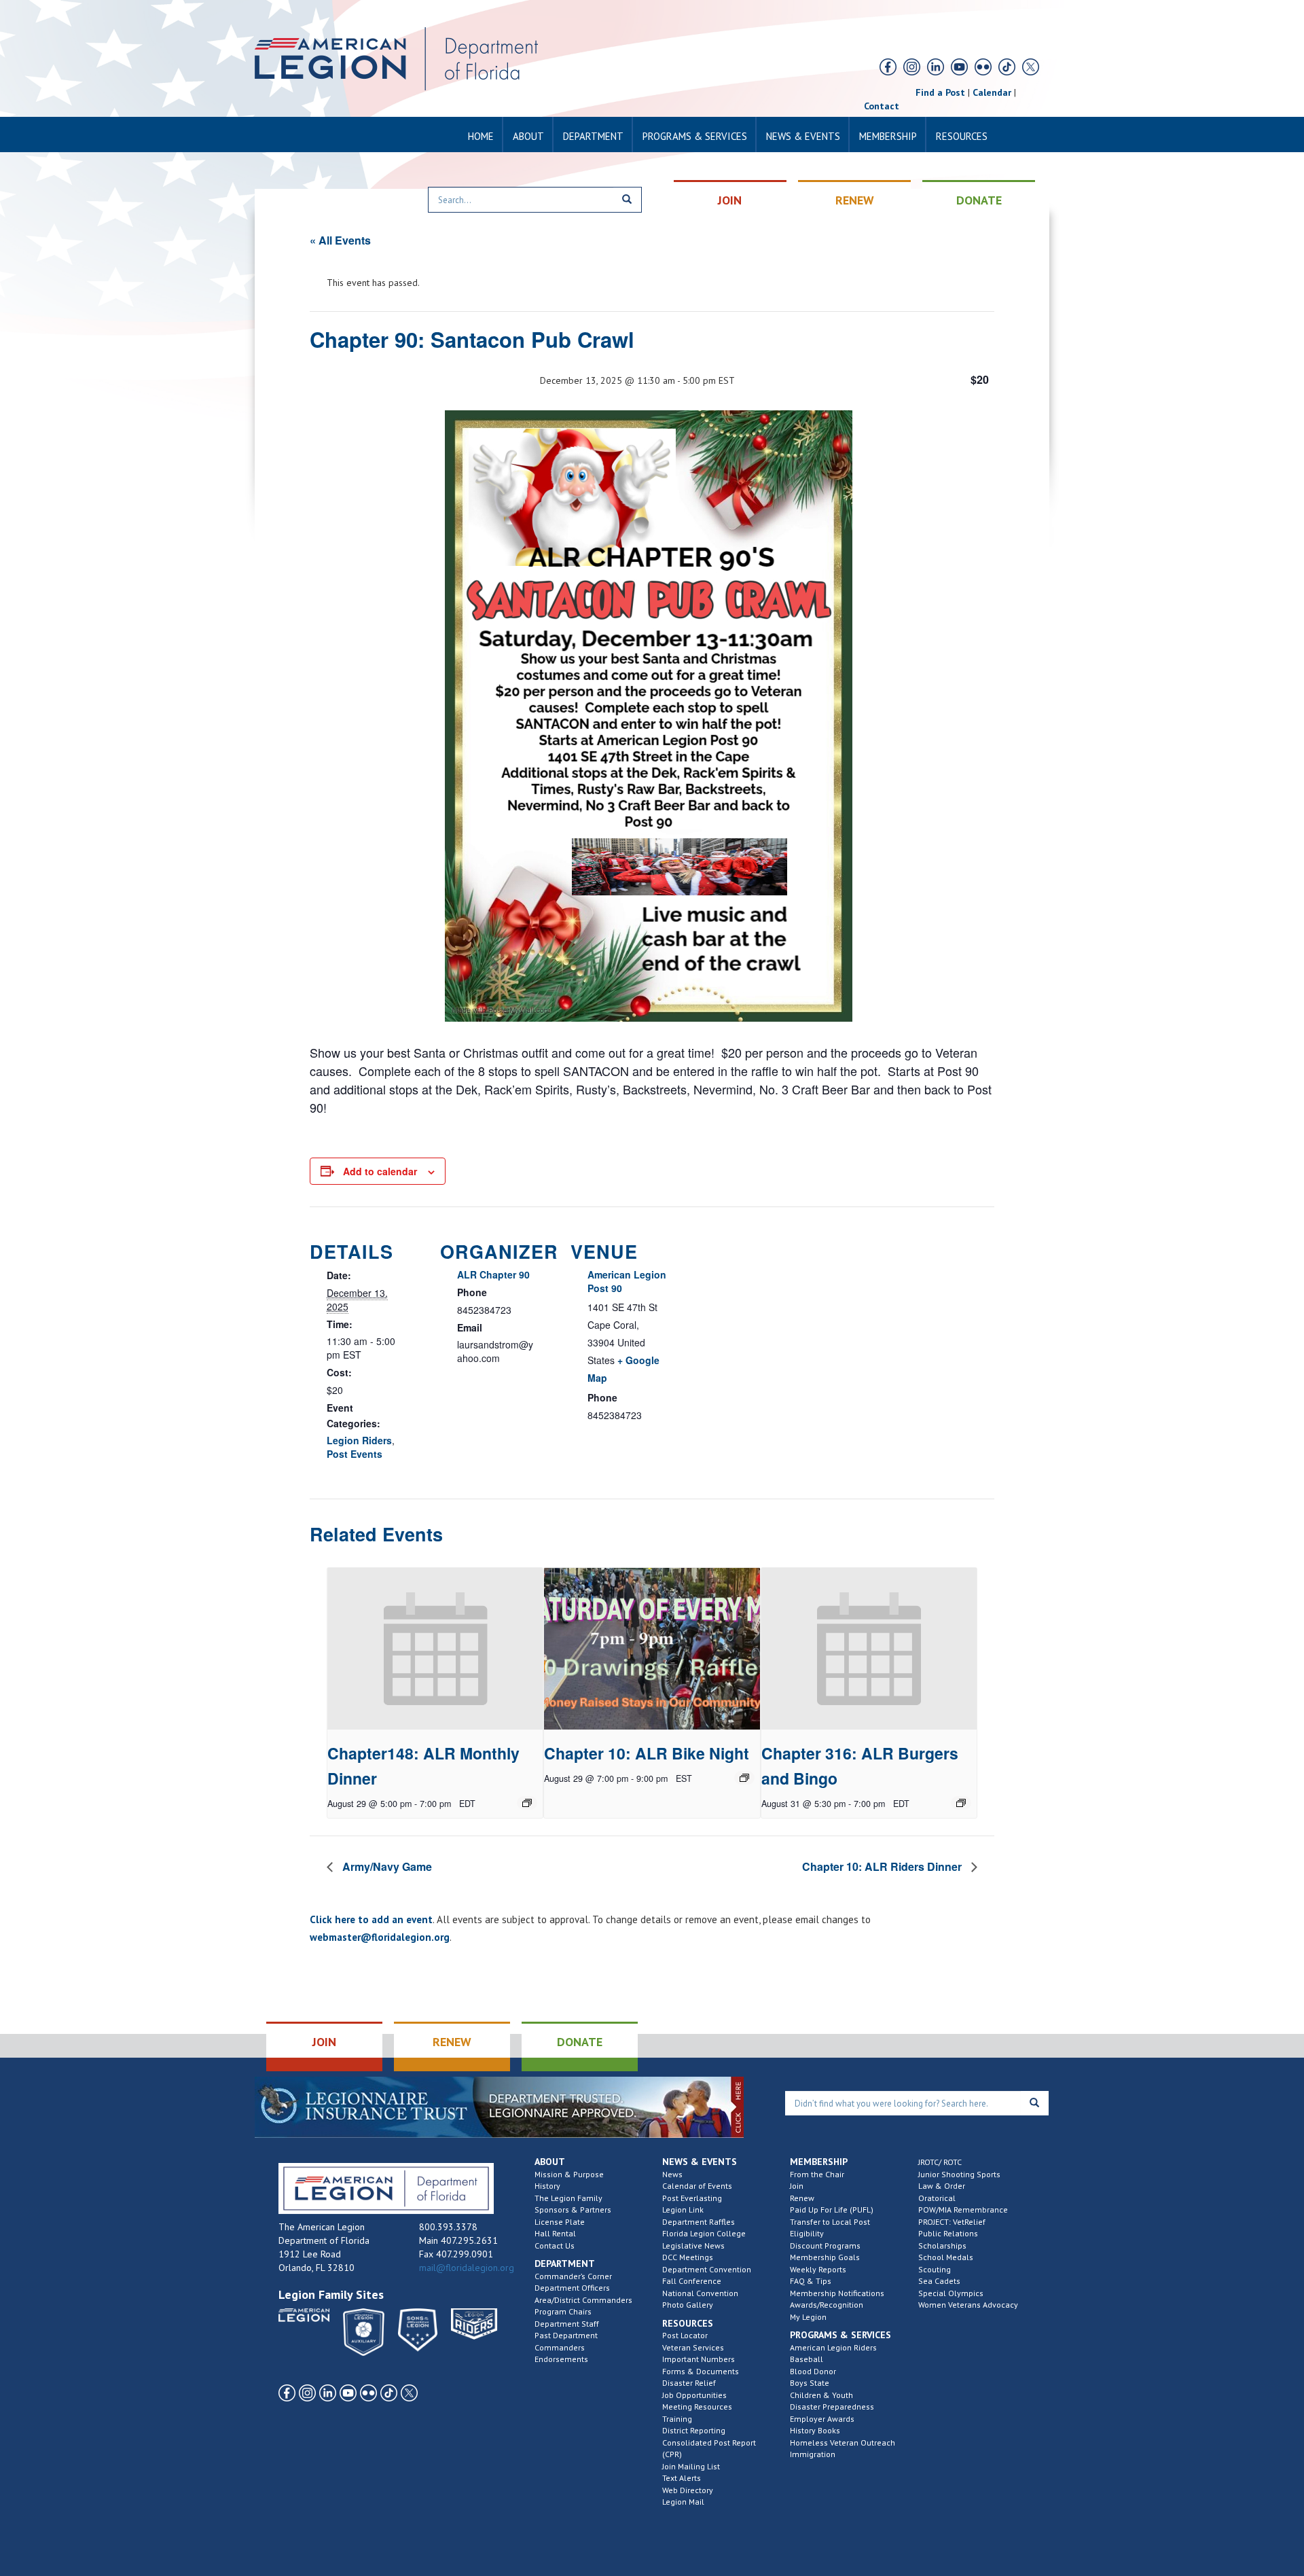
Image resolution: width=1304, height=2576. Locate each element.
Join (797, 2186)
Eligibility (807, 2233)
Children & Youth (821, 2395)
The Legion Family (568, 2198)
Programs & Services (695, 136)
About (528, 136)
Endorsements (561, 2359)
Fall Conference (692, 2281)
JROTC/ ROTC (940, 2162)
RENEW (855, 200)
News (672, 2174)
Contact (882, 106)
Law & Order (942, 2186)
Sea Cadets (939, 2281)
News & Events (803, 136)
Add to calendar (380, 1171)
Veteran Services (693, 2347)
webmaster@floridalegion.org (380, 1937)
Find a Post (940, 92)
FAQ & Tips (811, 2281)
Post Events (355, 1454)
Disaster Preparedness (832, 2407)
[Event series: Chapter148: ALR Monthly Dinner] (527, 1803)
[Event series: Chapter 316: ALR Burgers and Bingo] (961, 1803)
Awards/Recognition (827, 2305)
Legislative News (693, 2246)
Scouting (935, 2269)
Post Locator (685, 2335)
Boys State (810, 2383)
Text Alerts (682, 2478)
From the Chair (817, 2174)
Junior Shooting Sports (959, 2174)
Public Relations (948, 2233)
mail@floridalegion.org (467, 2268)
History (547, 2186)
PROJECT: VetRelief (952, 2222)
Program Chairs (563, 2311)
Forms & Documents (701, 2371)
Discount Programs (825, 2246)
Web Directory (688, 2490)
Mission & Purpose (569, 2174)
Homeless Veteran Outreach (843, 2443)
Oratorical (937, 2198)
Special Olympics (951, 2293)
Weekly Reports (818, 2269)
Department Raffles (699, 2222)
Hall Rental (555, 2233)
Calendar (992, 92)
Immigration (813, 2454)
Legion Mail (683, 2502)
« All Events (340, 240)
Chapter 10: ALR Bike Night (647, 1753)
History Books (815, 2430)
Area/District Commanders (583, 2300)
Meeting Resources (697, 2407)
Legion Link (683, 2210)
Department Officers (572, 2288)
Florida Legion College (704, 2233)
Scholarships (942, 2246)
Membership (888, 136)
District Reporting (694, 2430)
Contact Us (555, 2246)
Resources (962, 136)
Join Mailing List (691, 2466)
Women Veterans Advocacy (968, 2305)
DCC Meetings (688, 2257)
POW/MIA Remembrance (963, 2210)
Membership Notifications (837, 2293)
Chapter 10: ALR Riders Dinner (883, 1866)
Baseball (807, 2359)
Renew (802, 2198)
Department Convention (707, 2269)
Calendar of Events (697, 2186)
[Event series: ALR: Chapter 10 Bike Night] (744, 1778)
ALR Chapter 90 (493, 1274)
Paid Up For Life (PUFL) (832, 2210)
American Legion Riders (833, 2347)
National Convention (700, 2293)
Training (677, 2419)
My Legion (808, 2317)
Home (481, 136)
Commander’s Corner (573, 2276)
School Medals (946, 2257)
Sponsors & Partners (573, 2210)
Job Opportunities (694, 2395)
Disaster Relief (689, 2383)
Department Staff (567, 2324)
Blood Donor (813, 2371)
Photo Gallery (688, 2305)
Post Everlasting (692, 2198)
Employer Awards (822, 2419)
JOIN (730, 200)
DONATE (979, 200)
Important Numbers (699, 2359)
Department (593, 136)
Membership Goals (825, 2257)
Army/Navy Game (386, 1866)
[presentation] (435, 1649)
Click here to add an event (371, 1919)
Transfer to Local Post (830, 2222)
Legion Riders (359, 1440)
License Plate (560, 2222)
